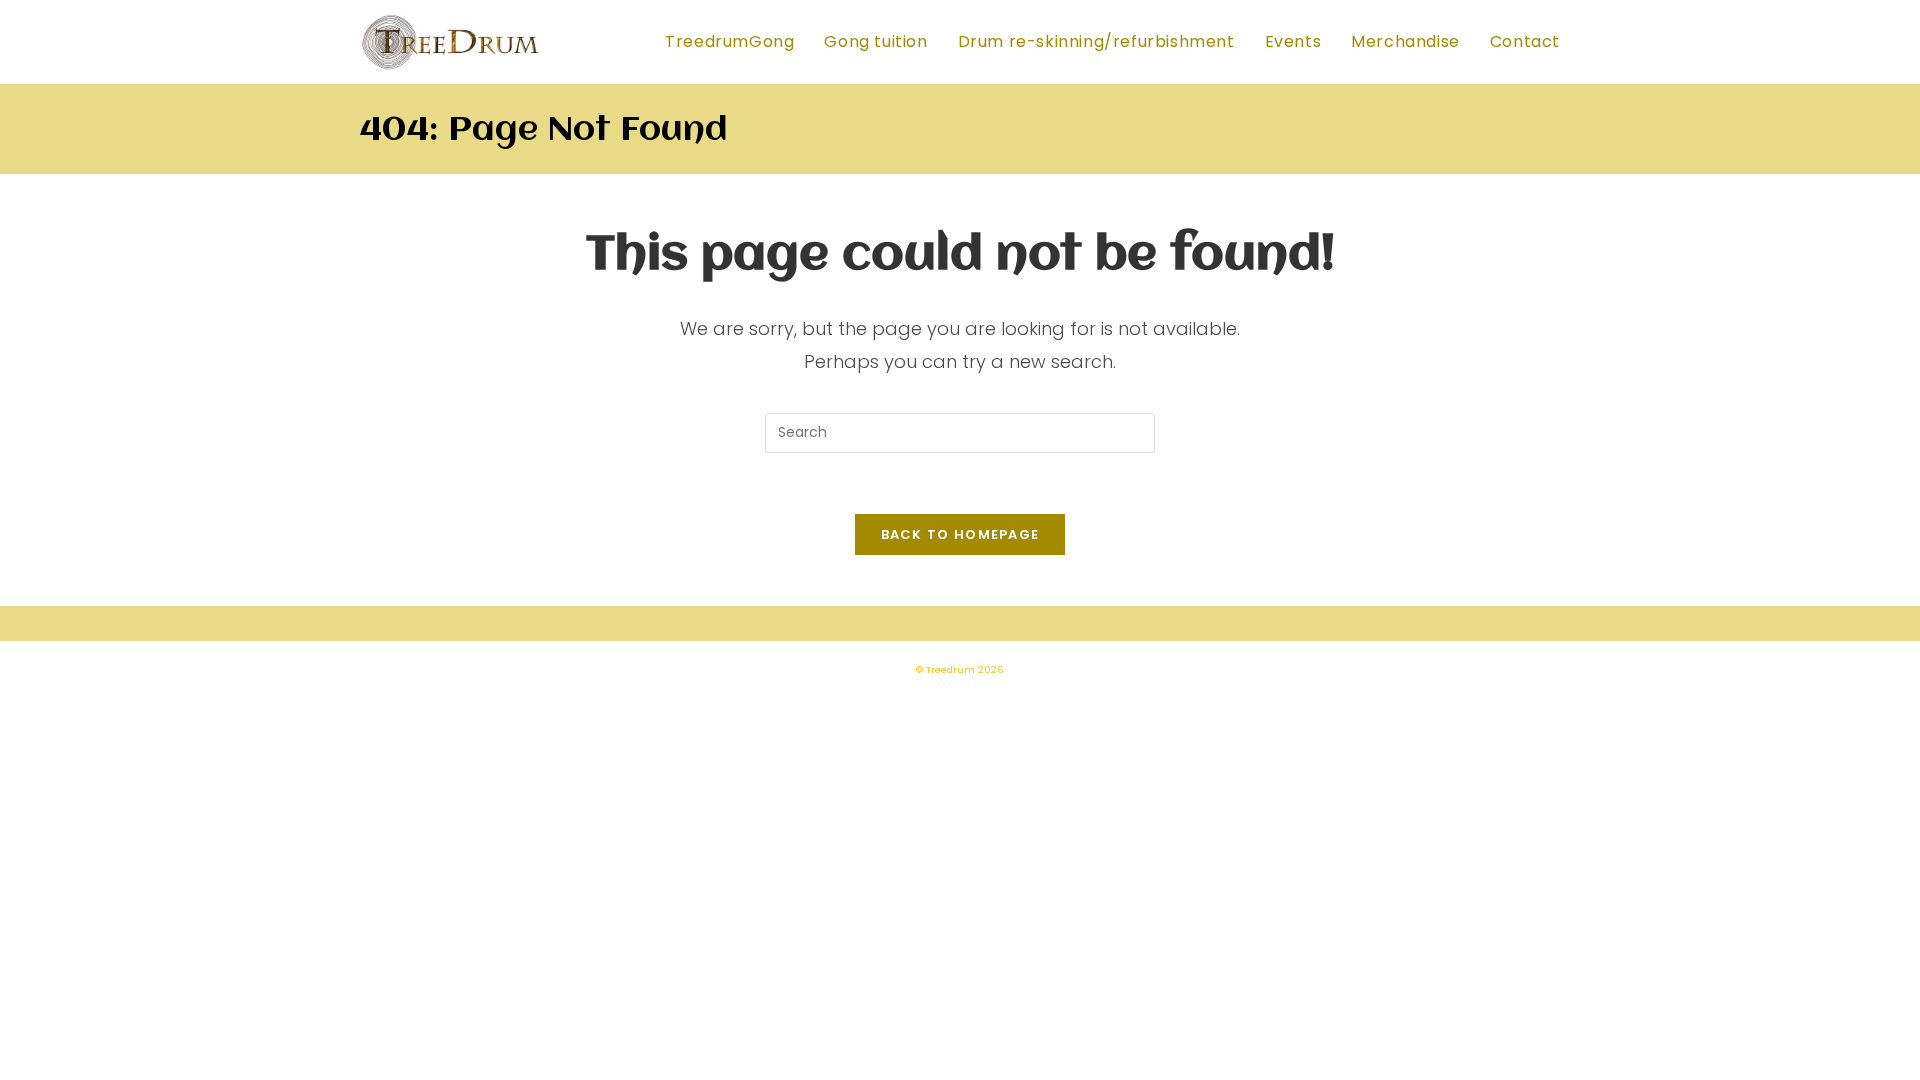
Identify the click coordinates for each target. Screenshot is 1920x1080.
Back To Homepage (960, 534)
